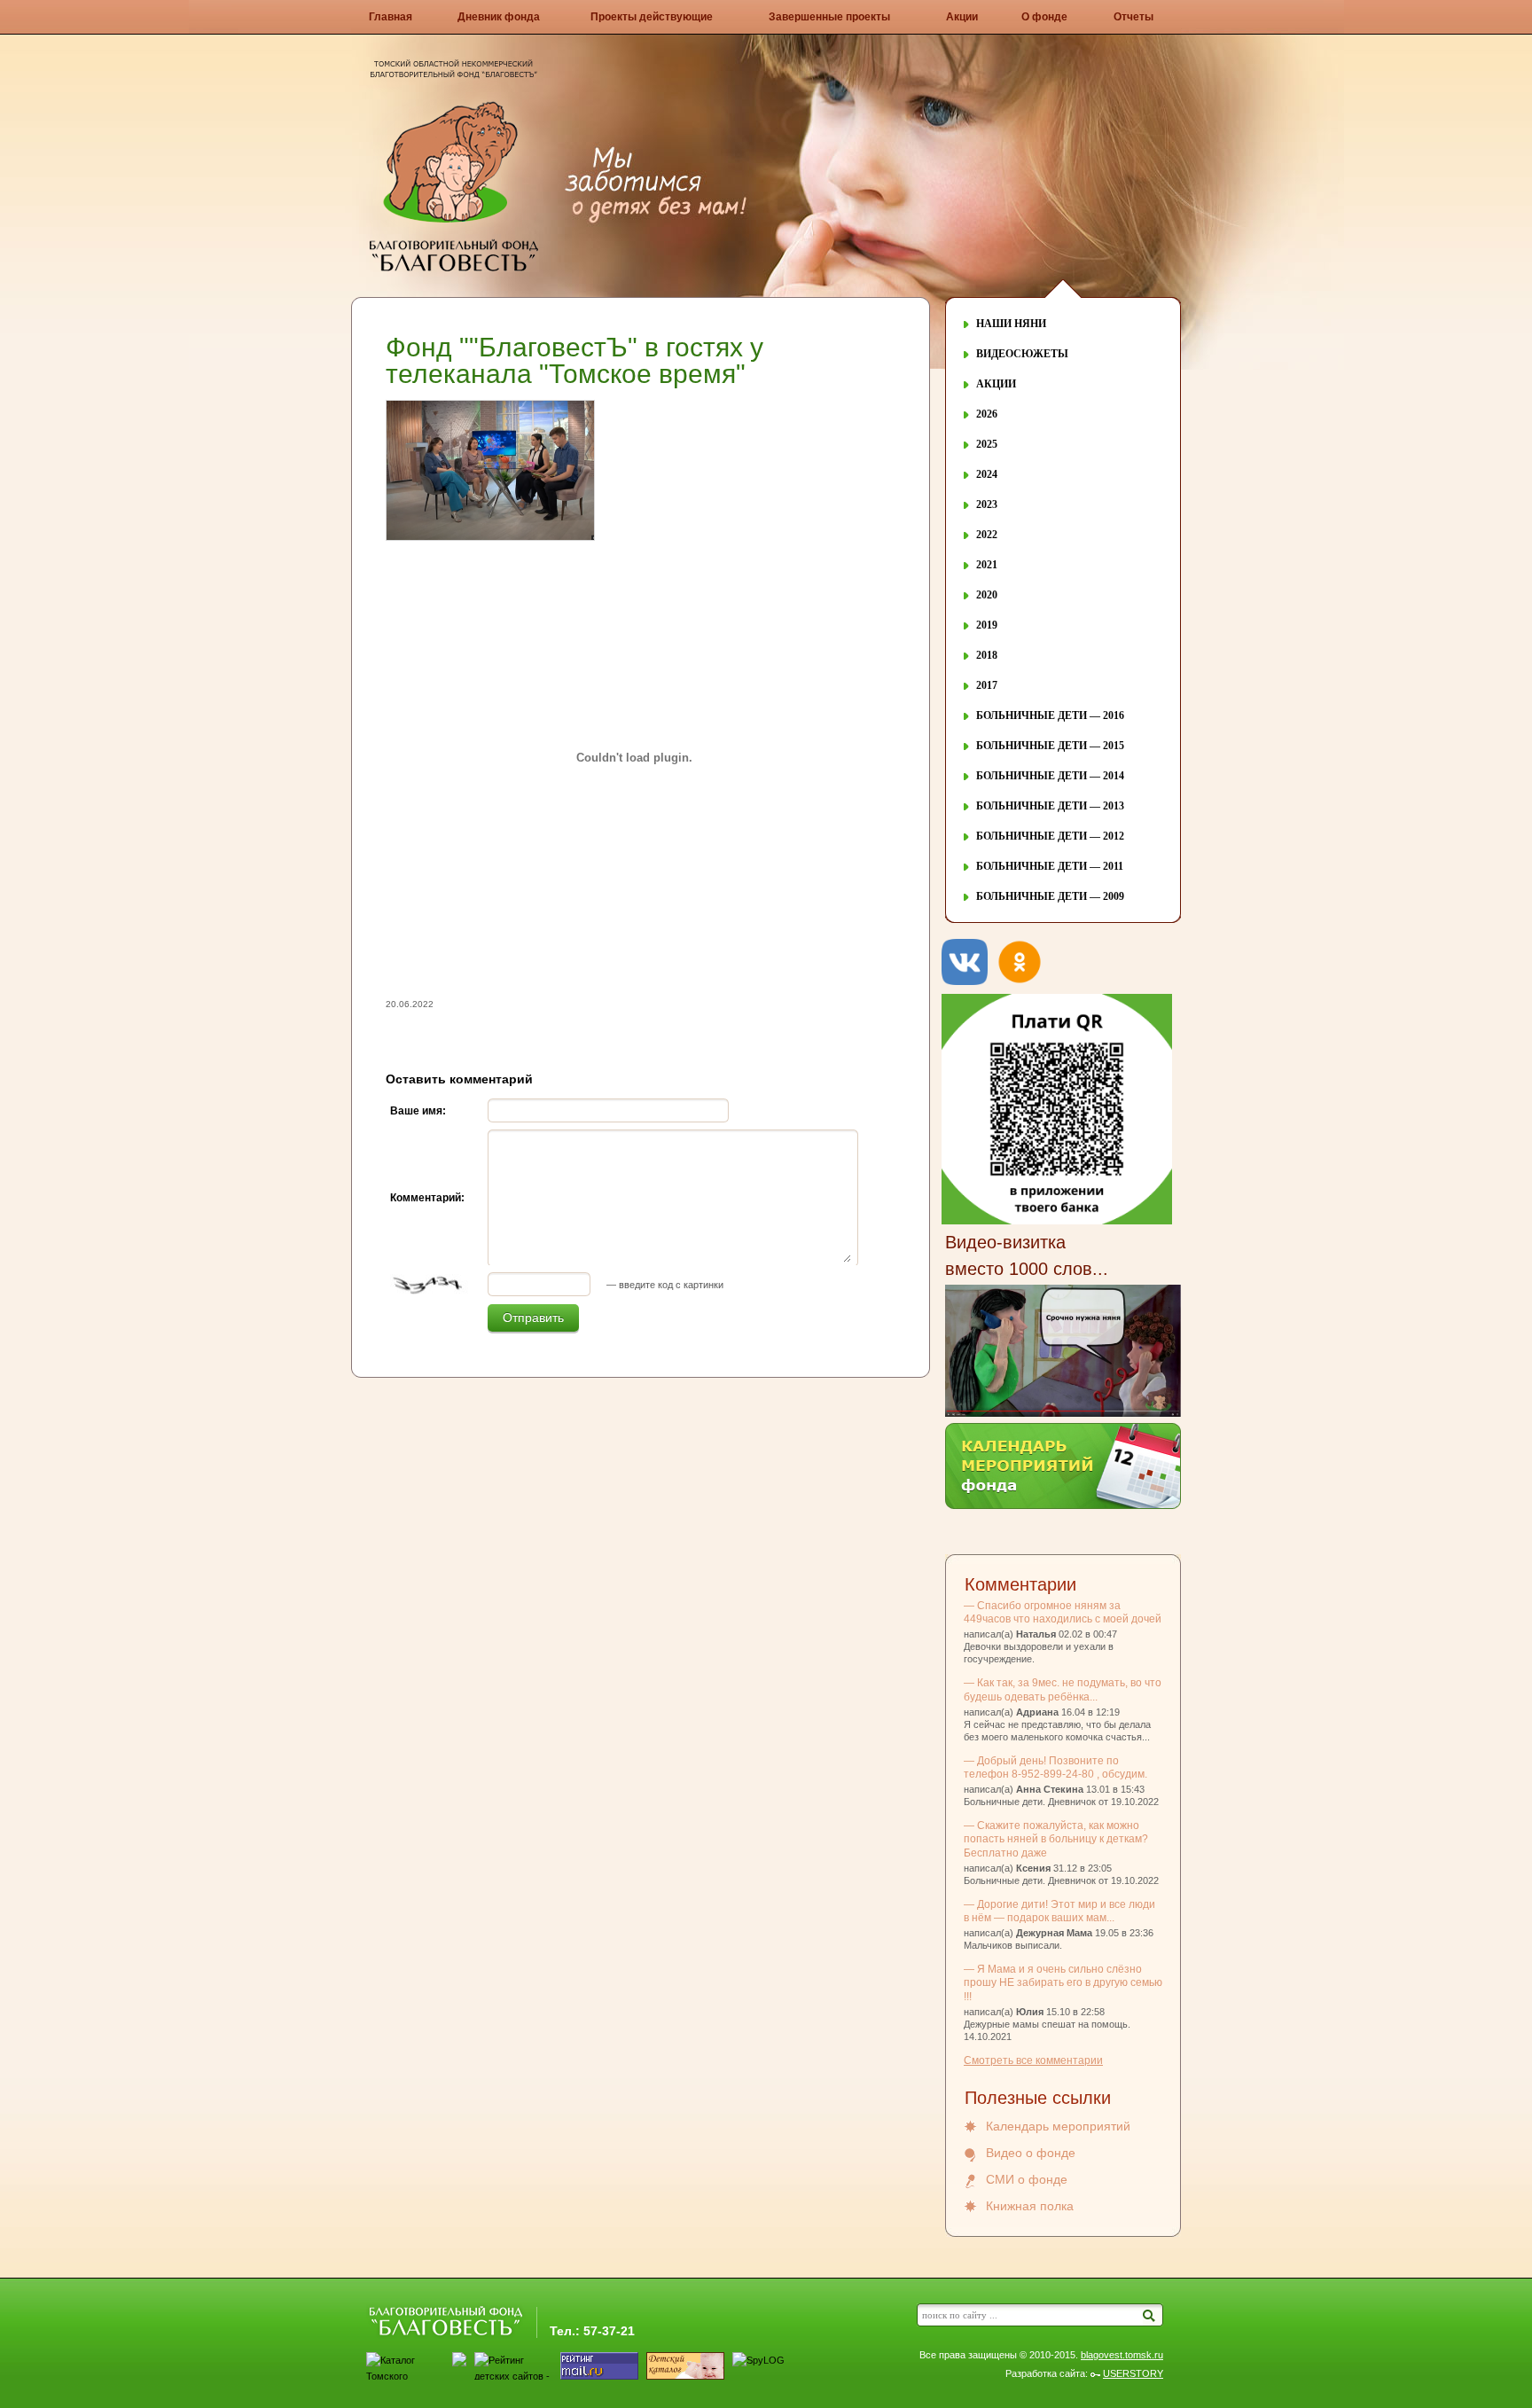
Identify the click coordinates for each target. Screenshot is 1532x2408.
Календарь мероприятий (1058, 2126)
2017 (987, 685)
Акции (996, 384)
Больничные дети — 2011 (1050, 866)
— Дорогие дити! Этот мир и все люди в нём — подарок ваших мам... (1059, 1911)
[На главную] (454, 269)
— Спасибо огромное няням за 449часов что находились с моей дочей (1063, 1612)
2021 (987, 565)
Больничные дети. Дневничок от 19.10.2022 (1061, 1802)
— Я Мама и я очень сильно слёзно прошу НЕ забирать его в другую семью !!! (1063, 1982)
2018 (987, 655)
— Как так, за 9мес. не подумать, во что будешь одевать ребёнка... (1063, 1689)
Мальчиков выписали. (1013, 1945)
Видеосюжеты (1022, 354)
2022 (987, 535)
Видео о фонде (1031, 2153)
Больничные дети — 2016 (1050, 715)
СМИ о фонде (1027, 2179)
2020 (987, 595)
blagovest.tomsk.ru (1122, 2355)
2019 (987, 625)
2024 (987, 474)
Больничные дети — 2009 (1050, 896)
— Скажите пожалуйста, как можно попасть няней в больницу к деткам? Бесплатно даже (1056, 1839)
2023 (987, 504)
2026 (987, 414)
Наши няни (1011, 324)
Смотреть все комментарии (1033, 2060)
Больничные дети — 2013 (1050, 806)
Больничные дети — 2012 (1050, 836)
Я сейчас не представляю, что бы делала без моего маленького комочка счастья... (1057, 1731)
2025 (987, 444)
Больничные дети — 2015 (1050, 746)
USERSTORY (1133, 2373)
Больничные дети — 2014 (1050, 776)
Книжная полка (1030, 2206)
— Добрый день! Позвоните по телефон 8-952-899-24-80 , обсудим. (1055, 1767)
